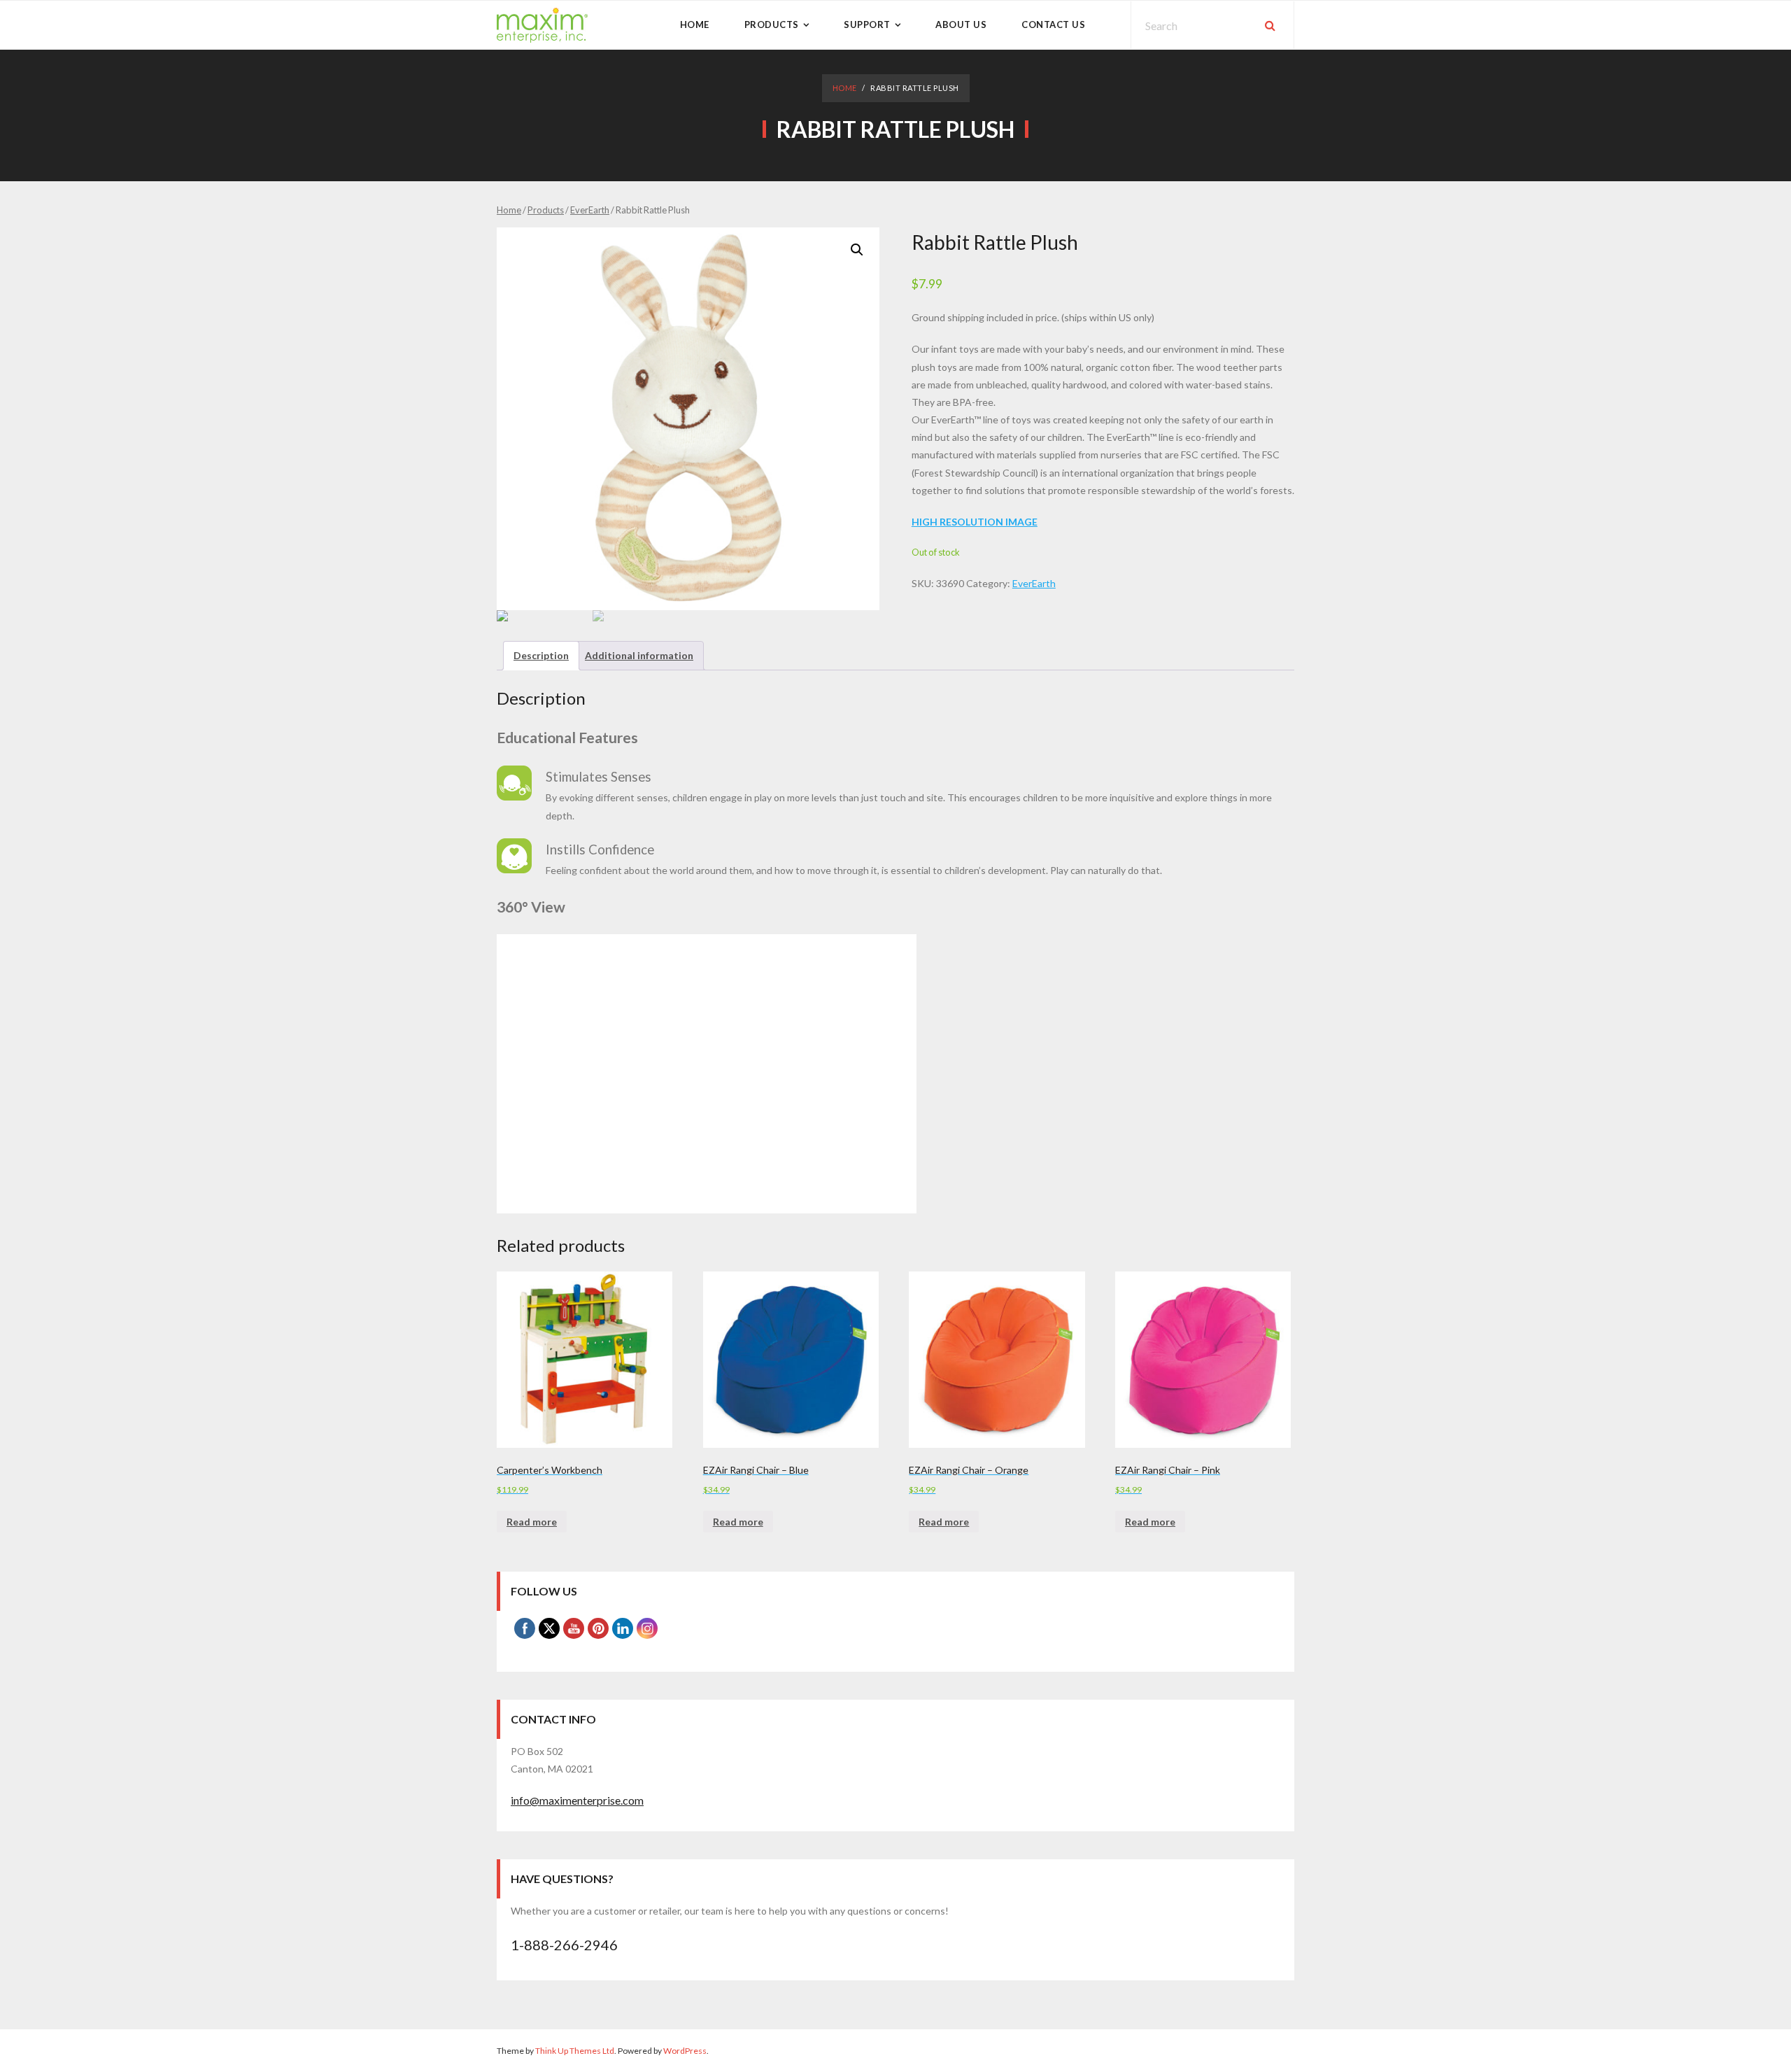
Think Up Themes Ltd (575, 2051)
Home (845, 88)
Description (541, 655)
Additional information (639, 655)
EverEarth (590, 210)
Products (546, 210)
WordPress (685, 2051)
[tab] (541, 655)
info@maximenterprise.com (577, 1800)
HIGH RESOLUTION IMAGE (975, 522)
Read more (532, 1522)
